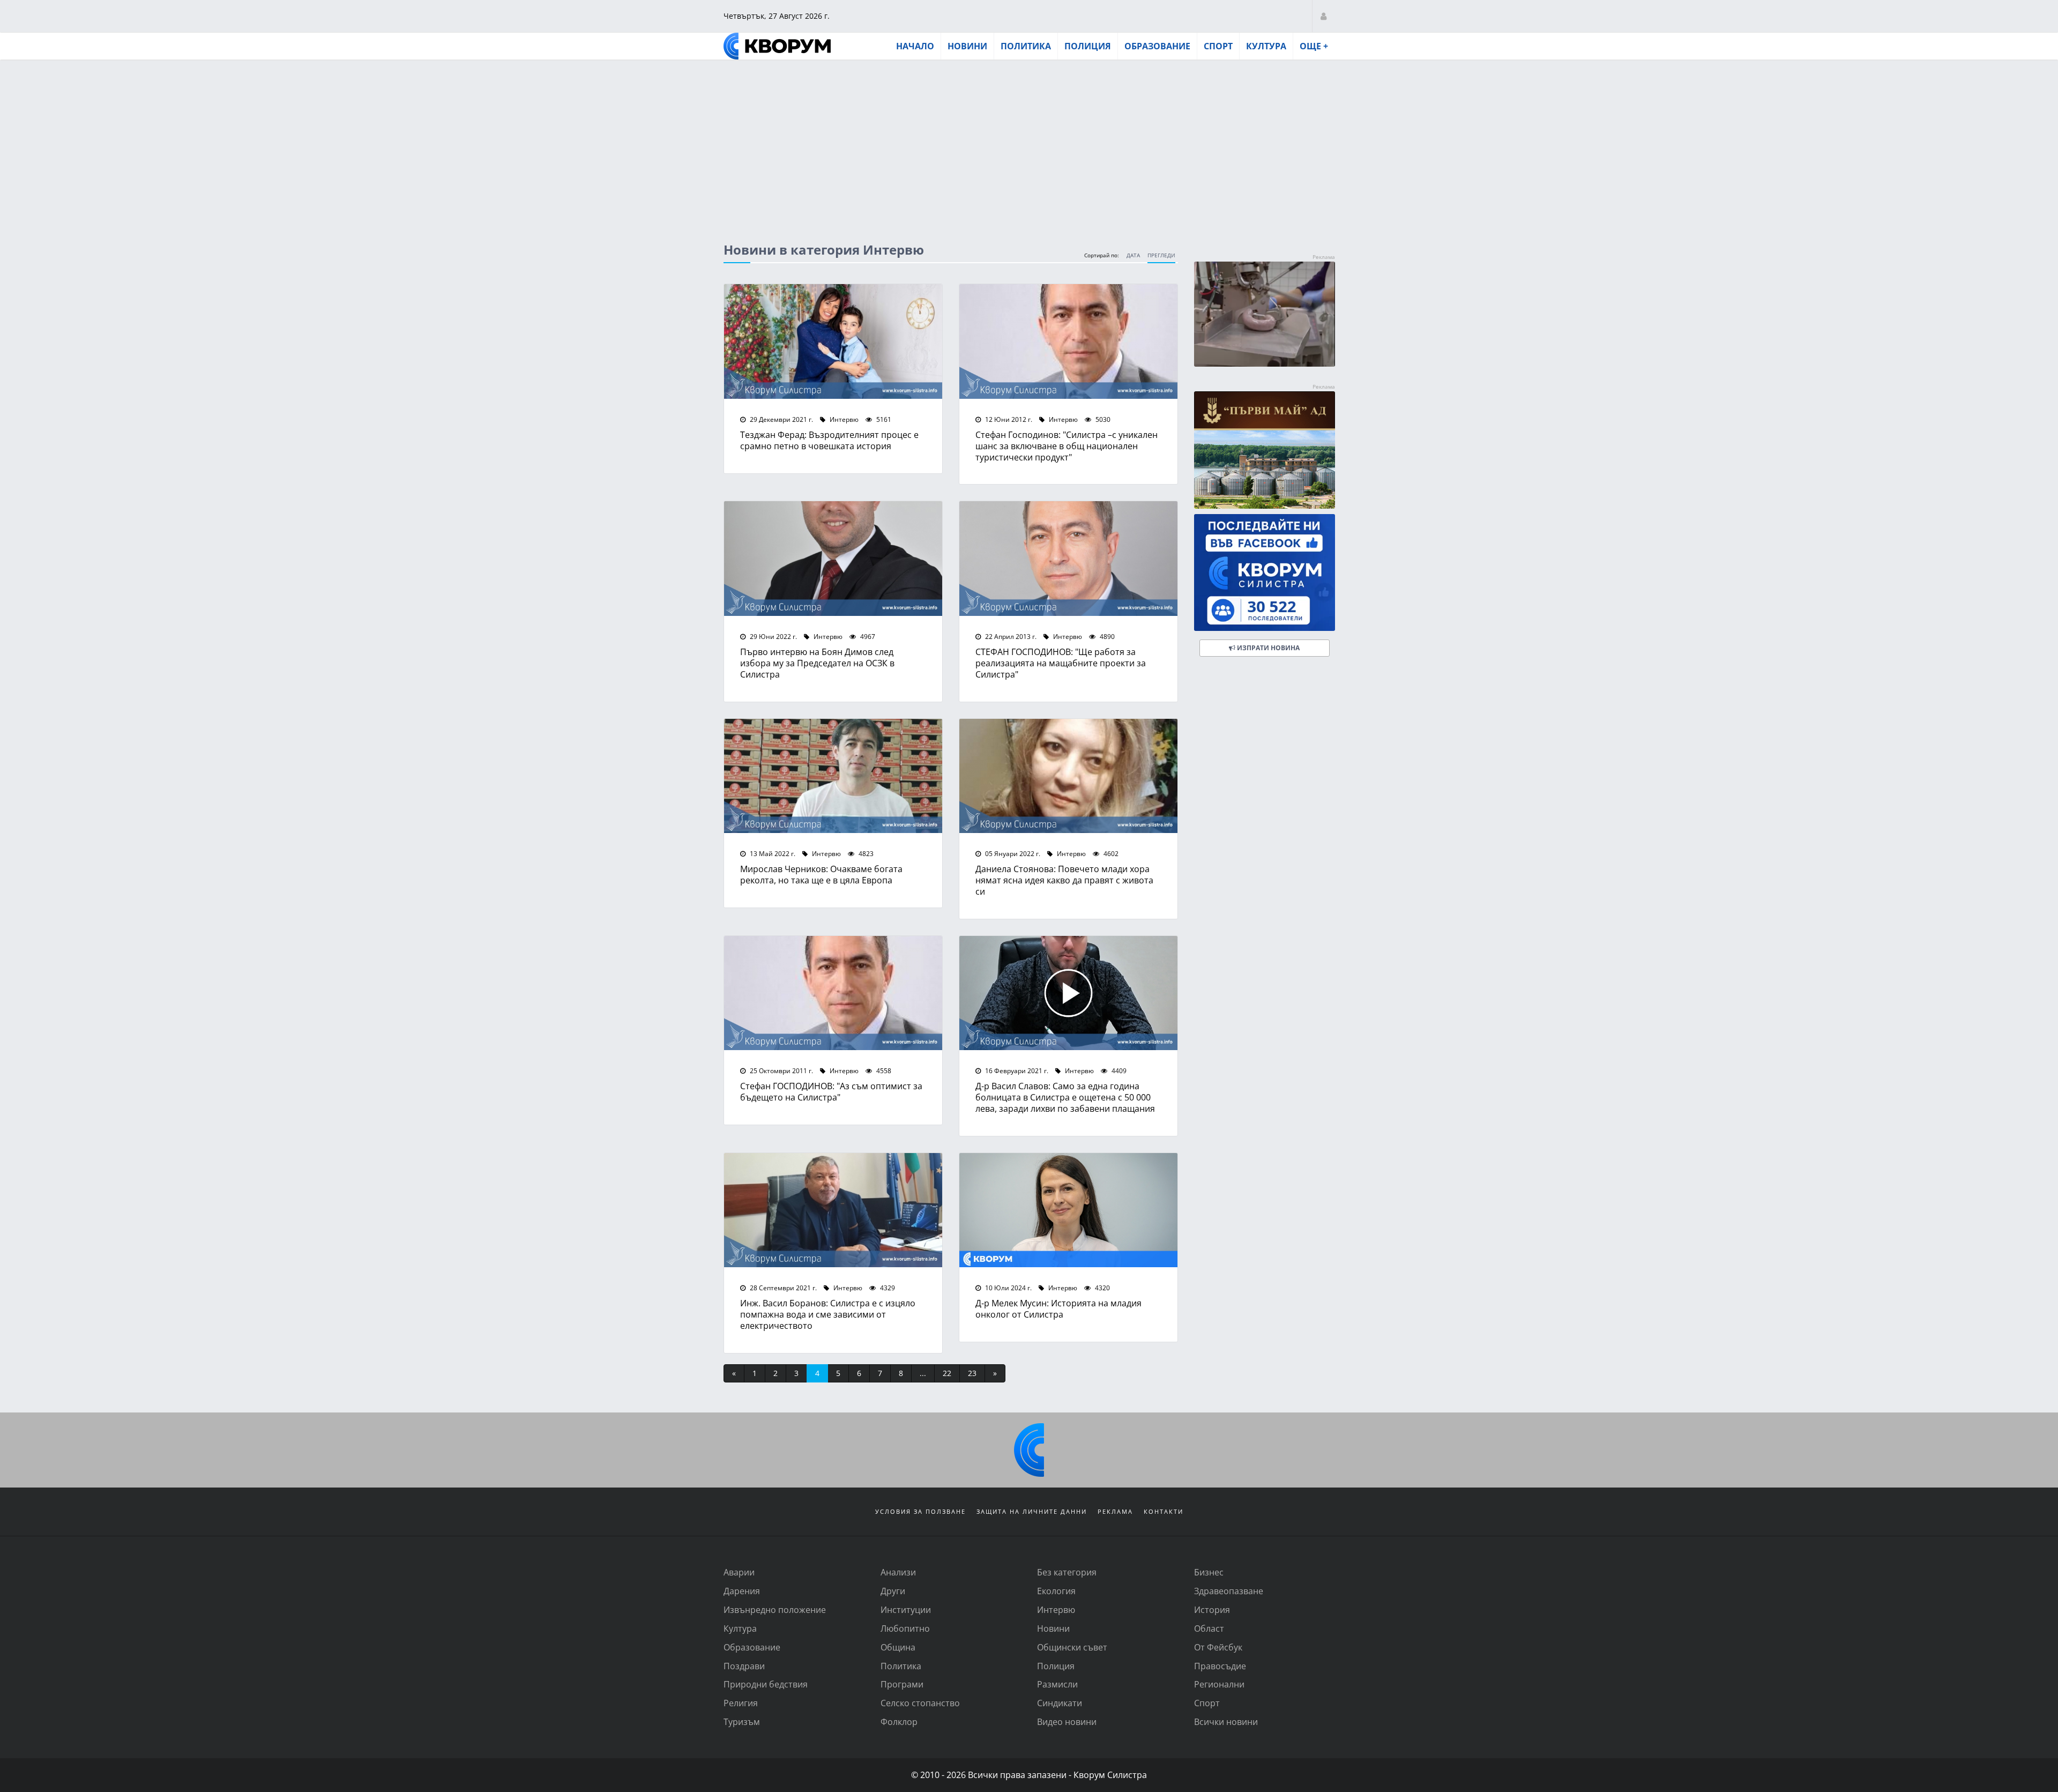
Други (893, 1591)
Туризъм (742, 1722)
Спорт (1218, 46)
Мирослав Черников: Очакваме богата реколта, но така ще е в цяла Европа (821, 874)
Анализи (898, 1572)
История (1212, 1609)
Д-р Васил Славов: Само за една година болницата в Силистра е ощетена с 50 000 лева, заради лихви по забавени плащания (1065, 1097)
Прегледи (1161, 255)
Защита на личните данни (1032, 1511)
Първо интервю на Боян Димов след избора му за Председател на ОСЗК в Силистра (817, 663)
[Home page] (777, 46)
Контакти (1164, 1511)
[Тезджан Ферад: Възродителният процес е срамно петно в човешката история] (833, 341)
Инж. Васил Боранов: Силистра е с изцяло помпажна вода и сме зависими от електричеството (828, 1314)
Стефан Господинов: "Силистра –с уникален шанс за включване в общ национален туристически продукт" (1067, 446)
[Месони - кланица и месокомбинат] (1265, 363)
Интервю (843, 419)
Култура (1266, 46)
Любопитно (905, 1628)
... (923, 1373)
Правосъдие (1220, 1666)
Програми (902, 1684)
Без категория (1067, 1572)
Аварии (739, 1572)
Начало (915, 46)
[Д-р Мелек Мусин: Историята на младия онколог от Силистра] (1068, 1210)
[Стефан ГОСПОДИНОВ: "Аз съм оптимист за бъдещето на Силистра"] (833, 993)
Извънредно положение (775, 1609)
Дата (1133, 255)
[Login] (1323, 16)
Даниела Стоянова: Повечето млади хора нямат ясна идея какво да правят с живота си (1064, 880)
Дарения (742, 1591)
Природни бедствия (766, 1684)
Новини (967, 46)
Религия (741, 1703)
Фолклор (899, 1722)
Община (898, 1647)
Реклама (1115, 1511)
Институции (906, 1609)
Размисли (1057, 1684)
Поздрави (744, 1666)
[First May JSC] (1265, 450)
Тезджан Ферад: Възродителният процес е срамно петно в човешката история (829, 440)
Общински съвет (1072, 1647)
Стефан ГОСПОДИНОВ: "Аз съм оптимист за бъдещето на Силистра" (831, 1091)
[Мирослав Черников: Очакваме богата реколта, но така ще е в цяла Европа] (833, 776)
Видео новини (1067, 1722)
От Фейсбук (1218, 1647)
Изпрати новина (1267, 648)
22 (947, 1373)
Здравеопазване (1229, 1591)
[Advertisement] (1029, 141)
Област (1209, 1628)
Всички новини (1226, 1722)
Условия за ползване (920, 1511)
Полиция (1088, 46)
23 (972, 1373)
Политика (1026, 46)
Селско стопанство (920, 1703)
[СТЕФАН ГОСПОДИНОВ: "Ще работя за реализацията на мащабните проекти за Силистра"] (1068, 559)
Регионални (1219, 1684)
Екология (1056, 1591)
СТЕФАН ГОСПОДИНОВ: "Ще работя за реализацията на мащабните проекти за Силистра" (1061, 663)
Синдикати (1060, 1703)
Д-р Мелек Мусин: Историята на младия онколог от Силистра (1058, 1308)
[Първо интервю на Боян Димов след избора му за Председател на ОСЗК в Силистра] (833, 559)
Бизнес (1209, 1572)
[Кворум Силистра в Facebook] (1265, 573)
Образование (1157, 46)
